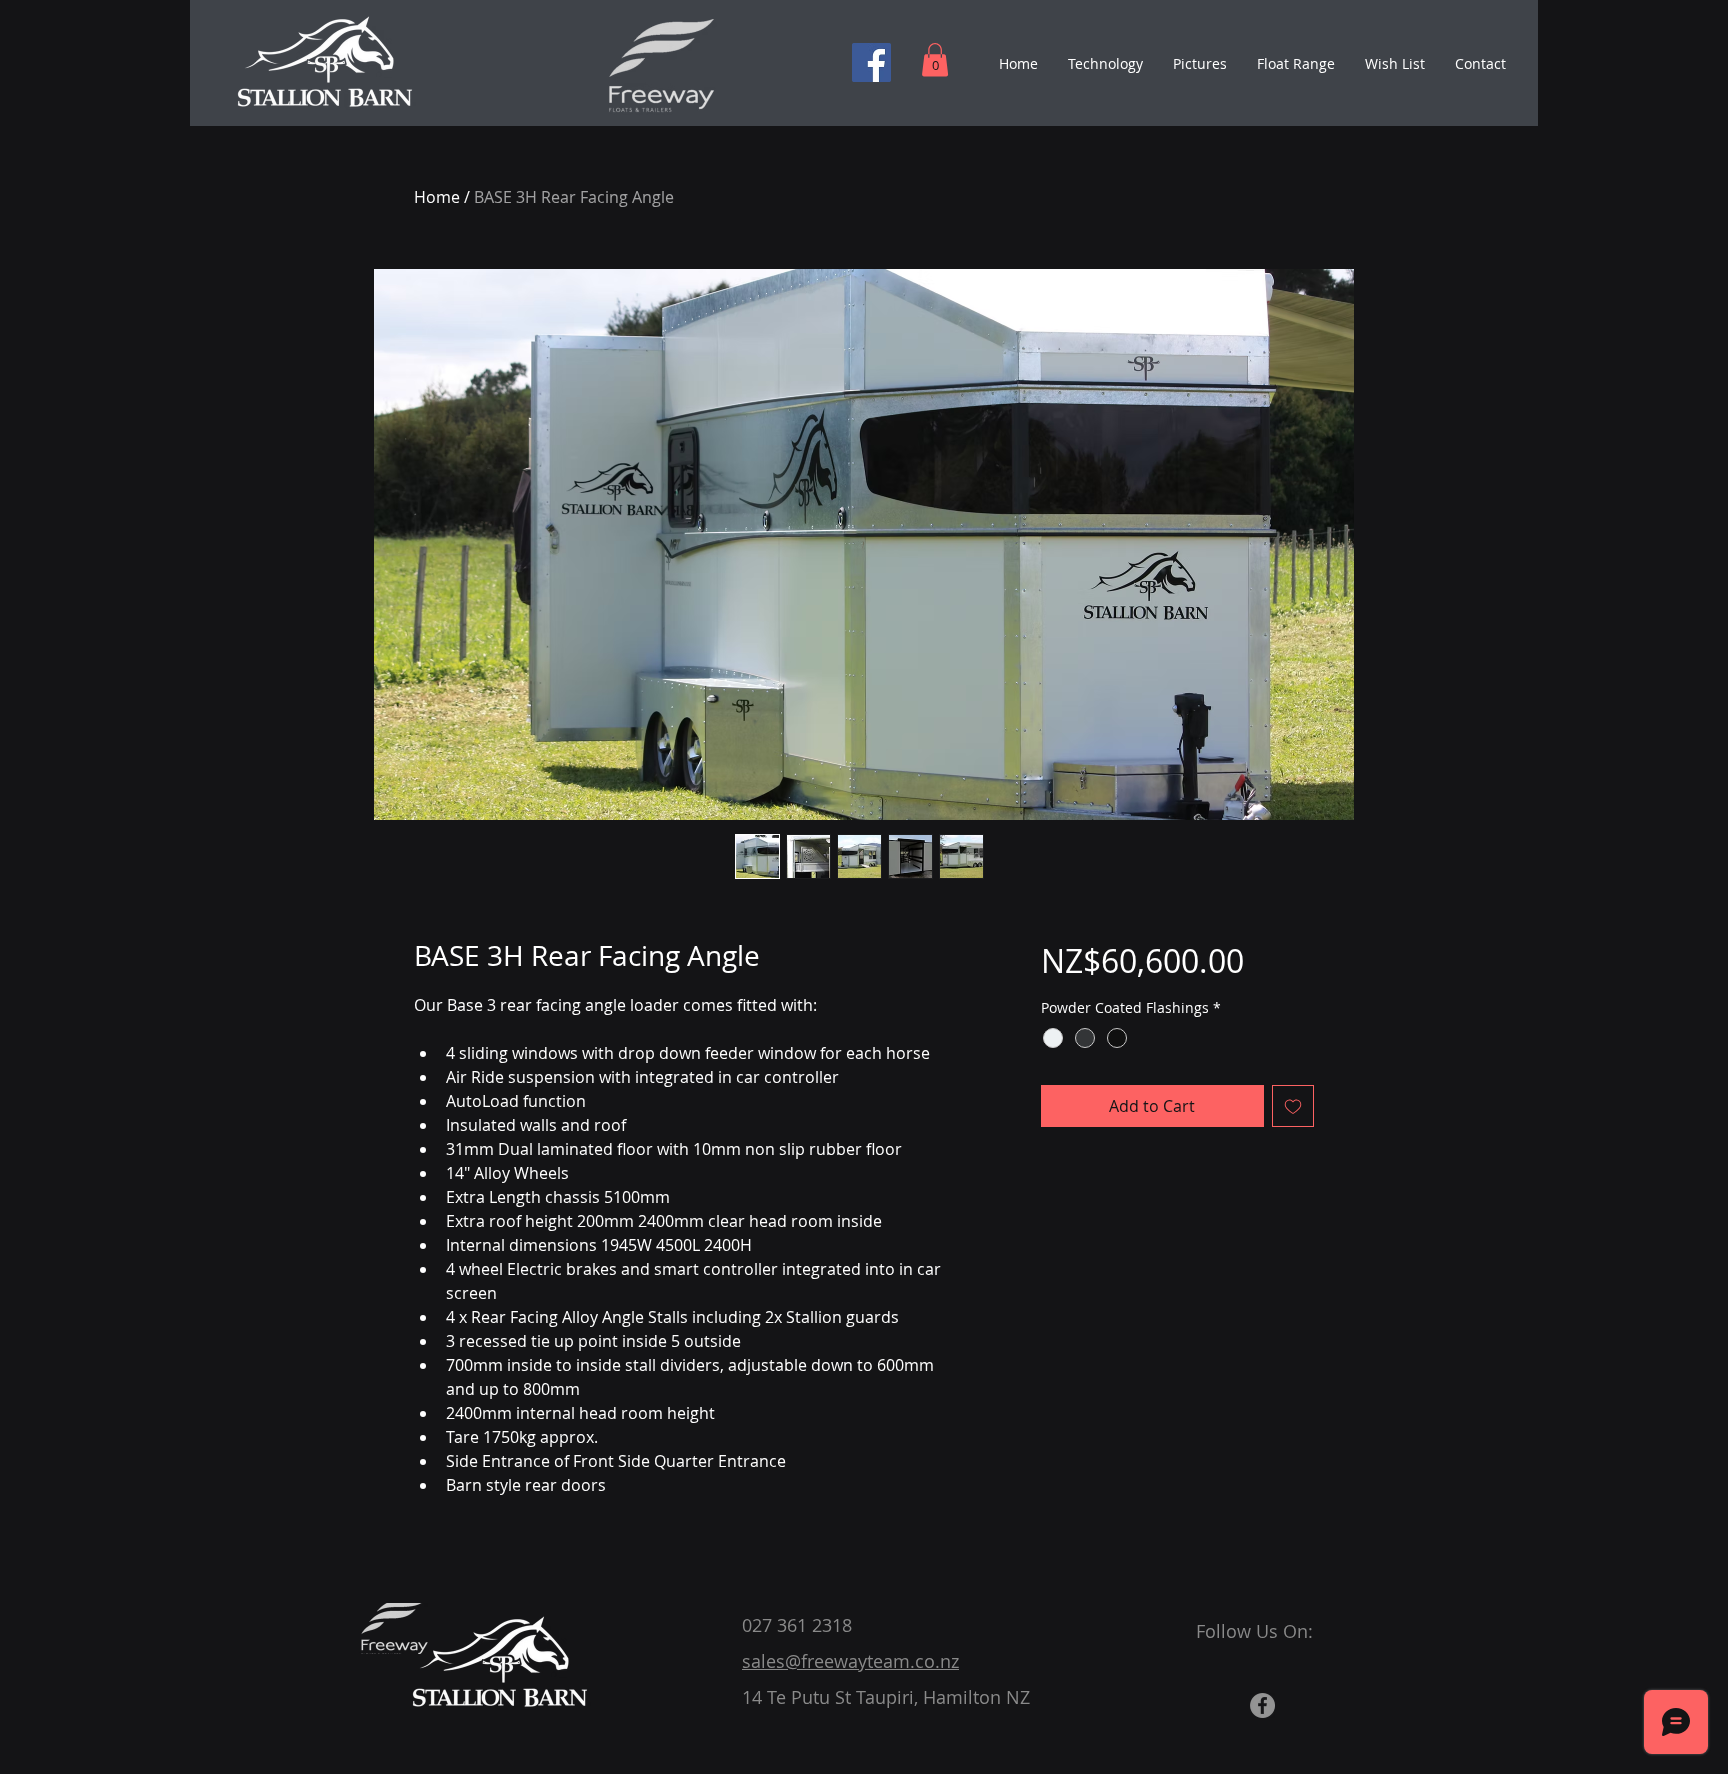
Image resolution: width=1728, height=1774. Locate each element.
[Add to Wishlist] (1293, 1106)
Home (437, 197)
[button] (935, 59)
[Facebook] (871, 62)
